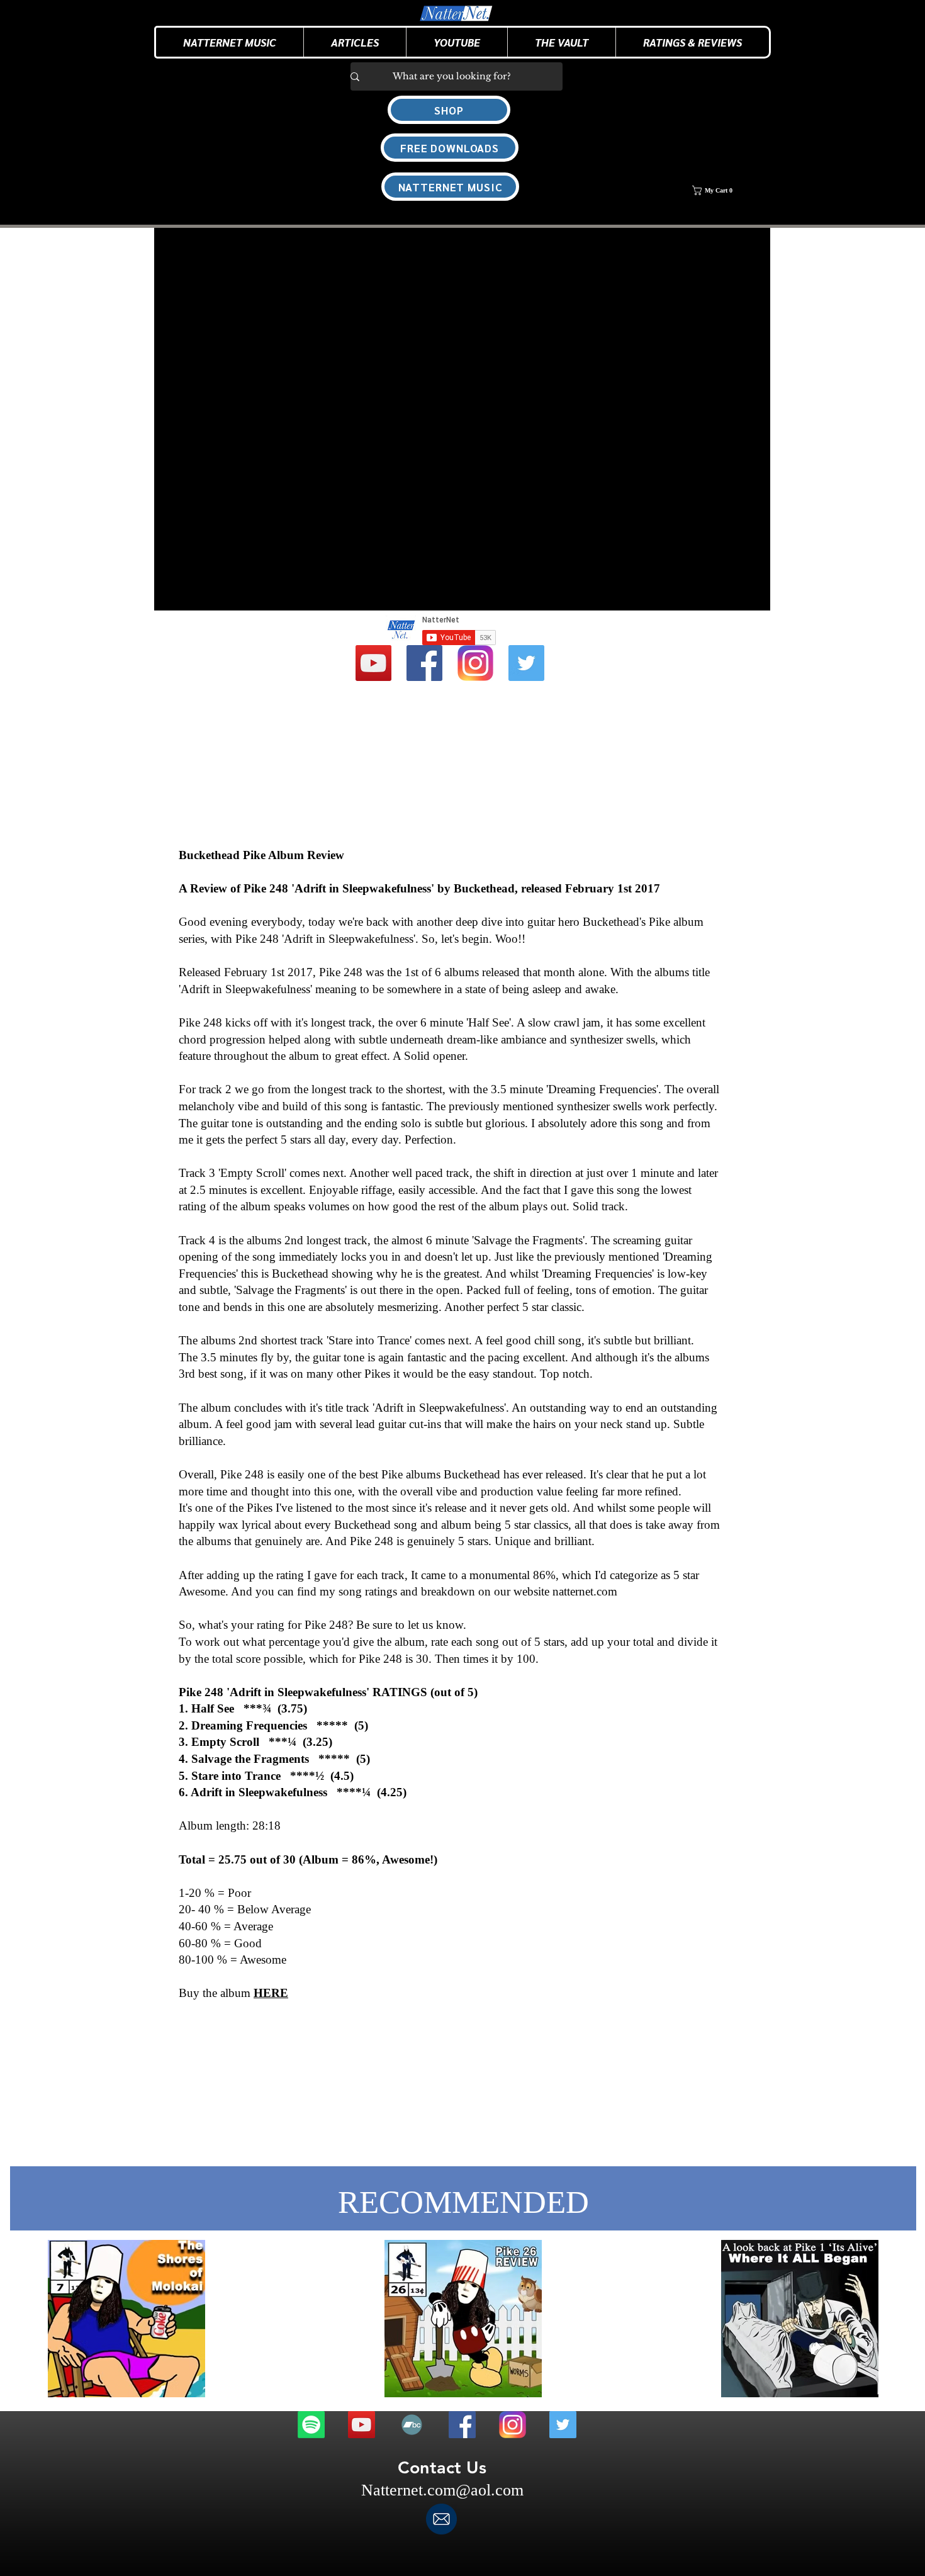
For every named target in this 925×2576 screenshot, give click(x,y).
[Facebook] (424, 663)
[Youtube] (373, 663)
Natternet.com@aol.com (442, 2490)
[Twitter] (526, 663)
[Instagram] (475, 663)
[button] (355, 42)
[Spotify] (311, 2425)
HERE (271, 1993)
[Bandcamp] (412, 2425)
